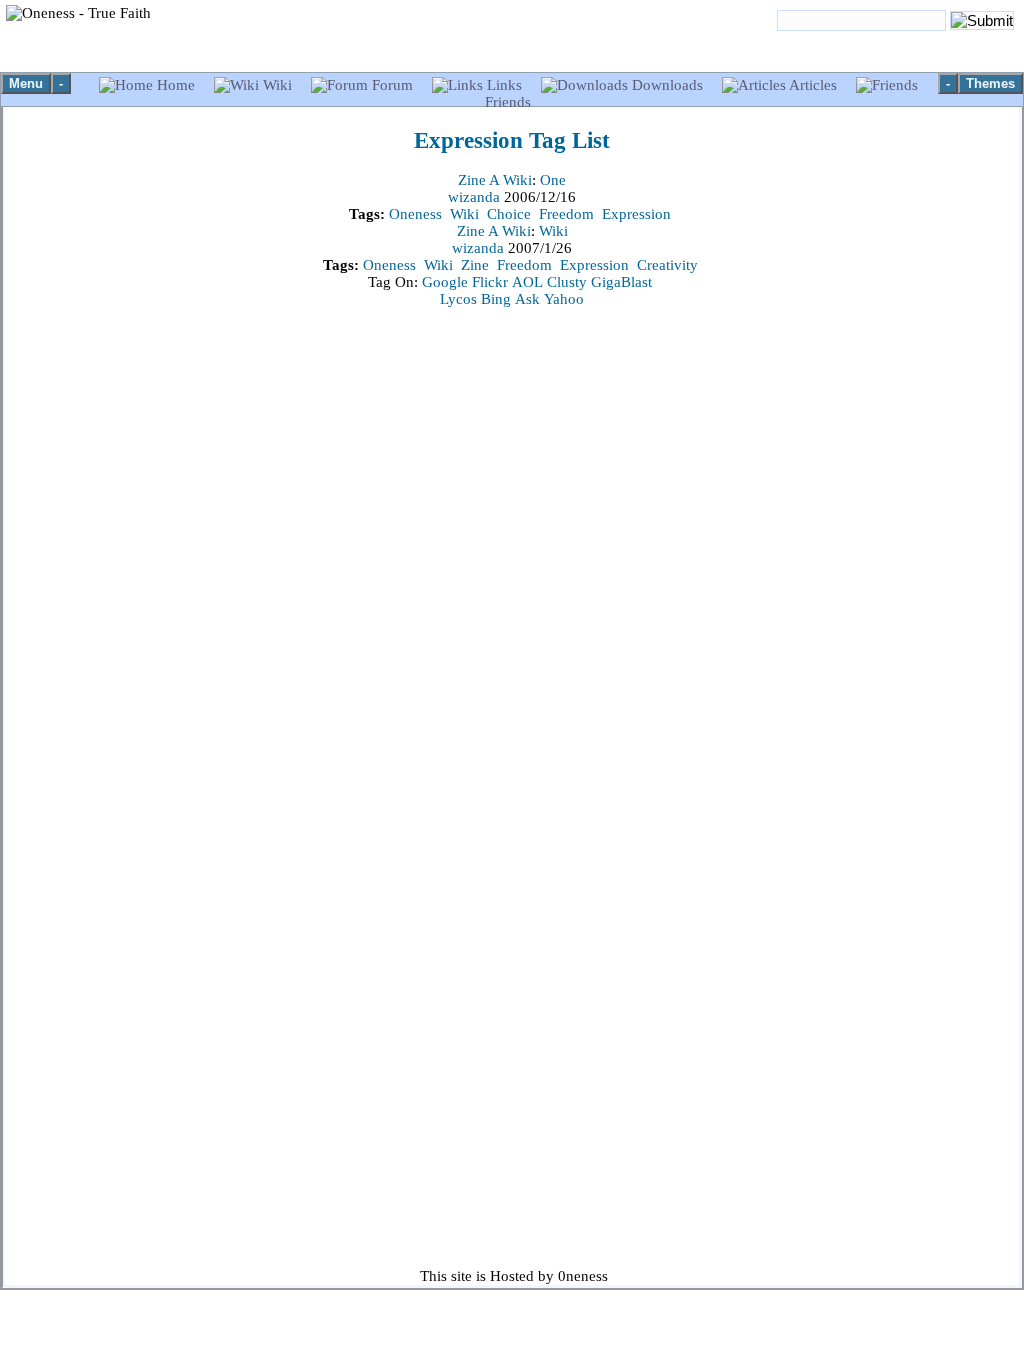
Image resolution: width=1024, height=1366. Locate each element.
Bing (496, 299)
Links (504, 85)
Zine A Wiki (495, 180)
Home (176, 85)
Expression (636, 214)
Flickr (490, 282)
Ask (527, 299)
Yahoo (564, 299)
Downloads (667, 85)
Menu (26, 83)
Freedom (566, 214)
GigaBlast (621, 282)
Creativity (667, 265)
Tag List (512, 140)
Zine (475, 265)
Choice (509, 214)
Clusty (567, 282)
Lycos (458, 299)
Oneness (415, 214)
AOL (527, 282)
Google (445, 282)
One (553, 180)
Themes (990, 83)
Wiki (277, 85)
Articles (813, 85)
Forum (392, 85)
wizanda (476, 197)
